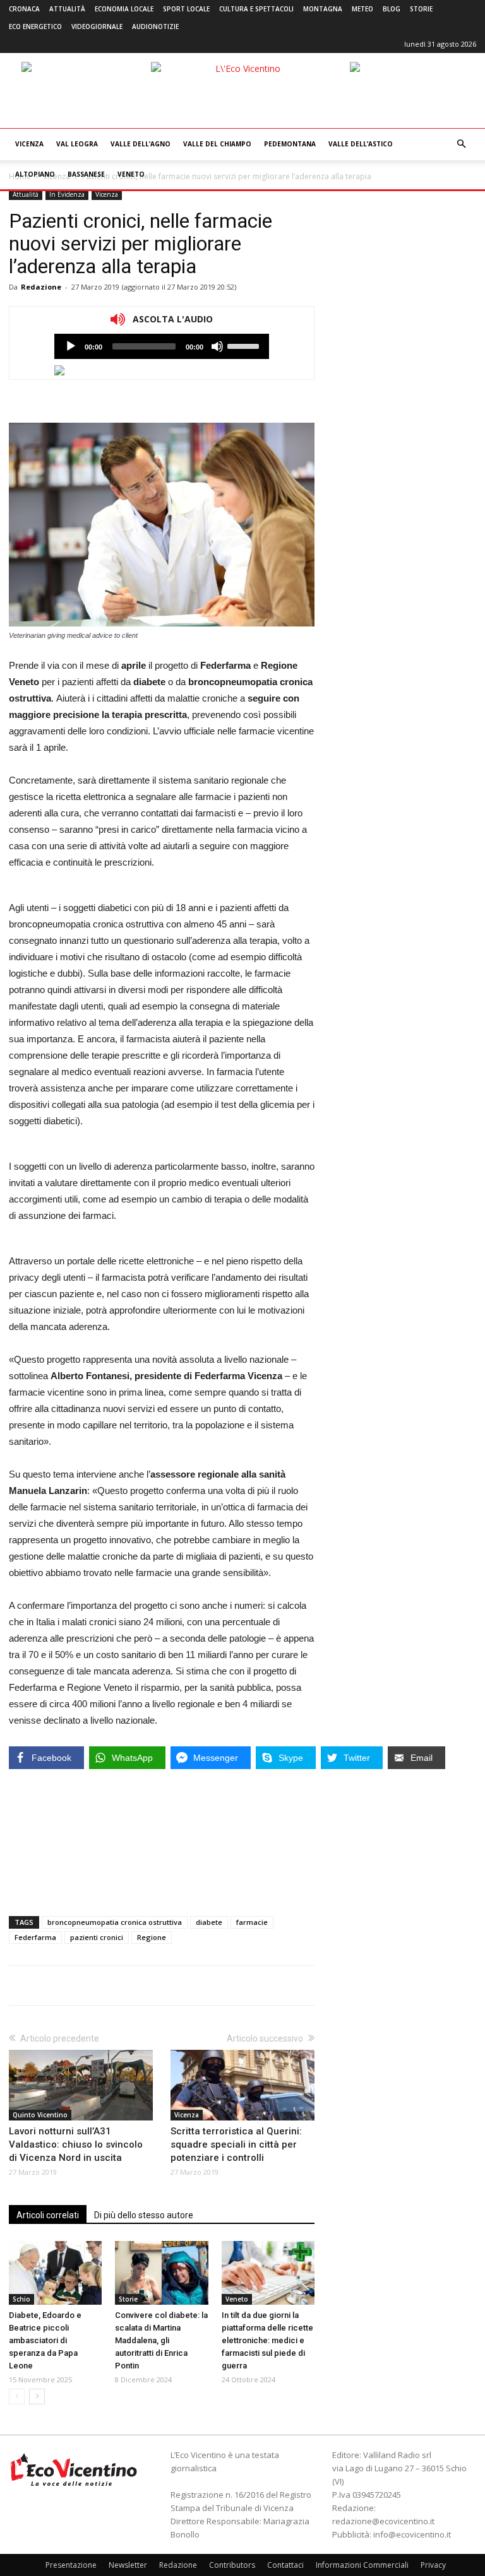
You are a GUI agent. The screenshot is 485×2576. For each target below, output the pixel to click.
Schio (21, 2299)
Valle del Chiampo (217, 144)
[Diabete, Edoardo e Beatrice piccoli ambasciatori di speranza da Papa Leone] (55, 2273)
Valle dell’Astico (361, 144)
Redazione (41, 287)
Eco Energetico (35, 26)
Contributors (232, 2565)
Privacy (433, 2565)
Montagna (323, 9)
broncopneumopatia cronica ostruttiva (115, 1922)
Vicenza (29, 144)
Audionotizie (155, 26)
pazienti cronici (97, 1937)
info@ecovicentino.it (412, 2534)
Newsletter (128, 2565)
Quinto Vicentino (40, 2115)
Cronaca (24, 9)
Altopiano (35, 174)
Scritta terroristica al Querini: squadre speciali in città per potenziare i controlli (236, 2144)
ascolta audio (71, 346)
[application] (162, 346)
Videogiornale (97, 26)
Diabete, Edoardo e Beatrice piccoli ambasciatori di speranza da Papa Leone (45, 2340)
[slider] (245, 345)
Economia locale (124, 9)
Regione (152, 1937)
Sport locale (186, 9)
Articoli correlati (48, 2215)
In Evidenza (67, 194)
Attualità (67, 9)
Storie (421, 9)
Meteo (362, 9)
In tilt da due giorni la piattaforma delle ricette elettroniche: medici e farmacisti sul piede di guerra (267, 2340)
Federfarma (35, 1937)
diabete (209, 1922)
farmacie (252, 1922)
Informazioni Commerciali (362, 2565)
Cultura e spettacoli (256, 9)
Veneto (131, 174)
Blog (392, 9)
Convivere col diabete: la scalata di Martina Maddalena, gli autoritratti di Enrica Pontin (161, 2340)
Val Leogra (77, 144)
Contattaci (285, 2565)
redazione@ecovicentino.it (383, 2521)
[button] (461, 144)
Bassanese (86, 174)
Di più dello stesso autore (144, 2215)
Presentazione (71, 2565)
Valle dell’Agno (141, 144)
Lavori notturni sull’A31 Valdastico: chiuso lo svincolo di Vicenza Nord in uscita (76, 2144)
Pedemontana (290, 144)
